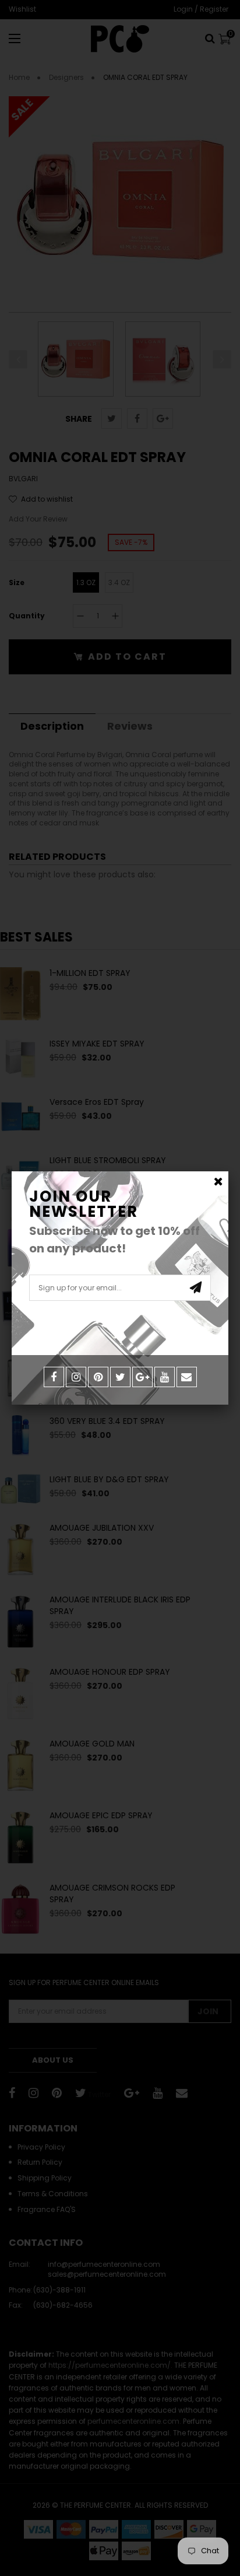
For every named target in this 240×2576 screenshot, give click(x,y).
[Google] (142, 1377)
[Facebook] (54, 1377)
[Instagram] (76, 1377)
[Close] (218, 1182)
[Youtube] (165, 1377)
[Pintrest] (98, 1377)
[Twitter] (120, 1377)
